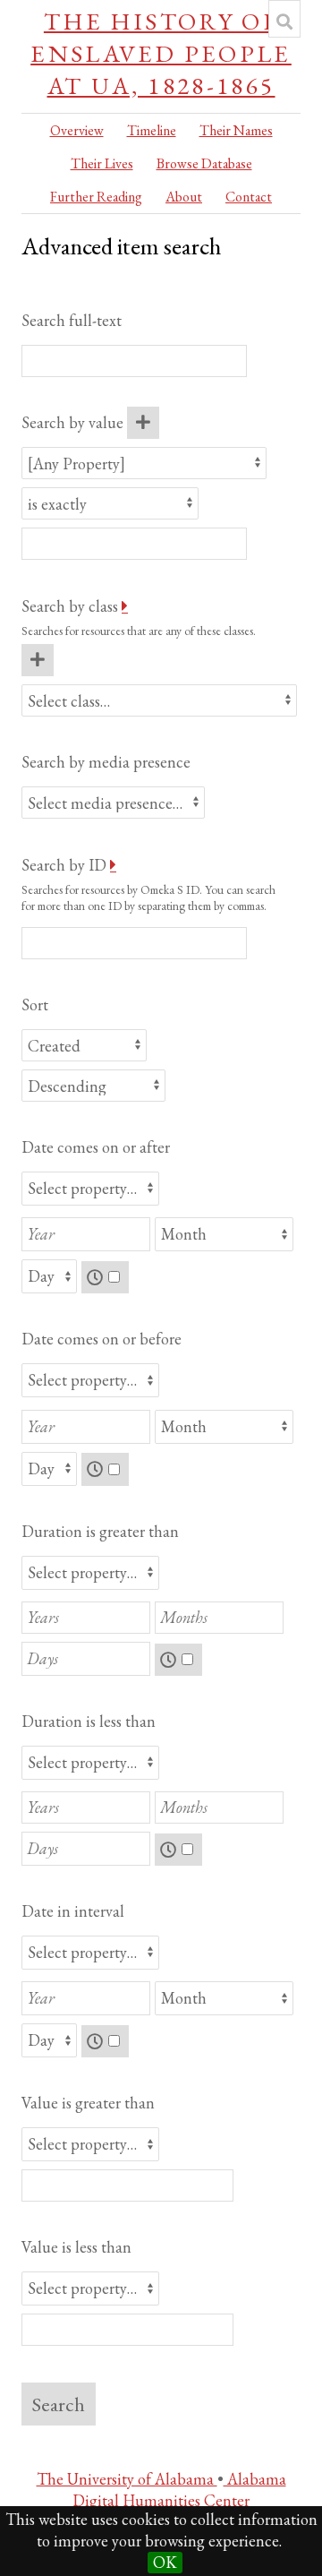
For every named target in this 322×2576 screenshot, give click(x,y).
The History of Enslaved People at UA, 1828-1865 (161, 53)
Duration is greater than (100, 1531)
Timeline (152, 130)
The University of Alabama (127, 2479)
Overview (77, 130)
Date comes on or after (96, 1147)
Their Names (236, 130)
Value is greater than (88, 2103)
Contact (249, 197)
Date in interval (73, 1911)
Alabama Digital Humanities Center (179, 2490)
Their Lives (102, 163)
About (184, 197)
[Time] (106, 1278)
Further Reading (96, 197)
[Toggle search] (284, 21)
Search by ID (64, 865)
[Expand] (125, 606)
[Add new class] (38, 660)
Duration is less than (89, 1721)
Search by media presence (106, 762)
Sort (35, 1005)
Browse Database (204, 163)
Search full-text (72, 320)
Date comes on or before (102, 1339)
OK (165, 2562)
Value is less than (76, 2247)
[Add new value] (143, 423)
